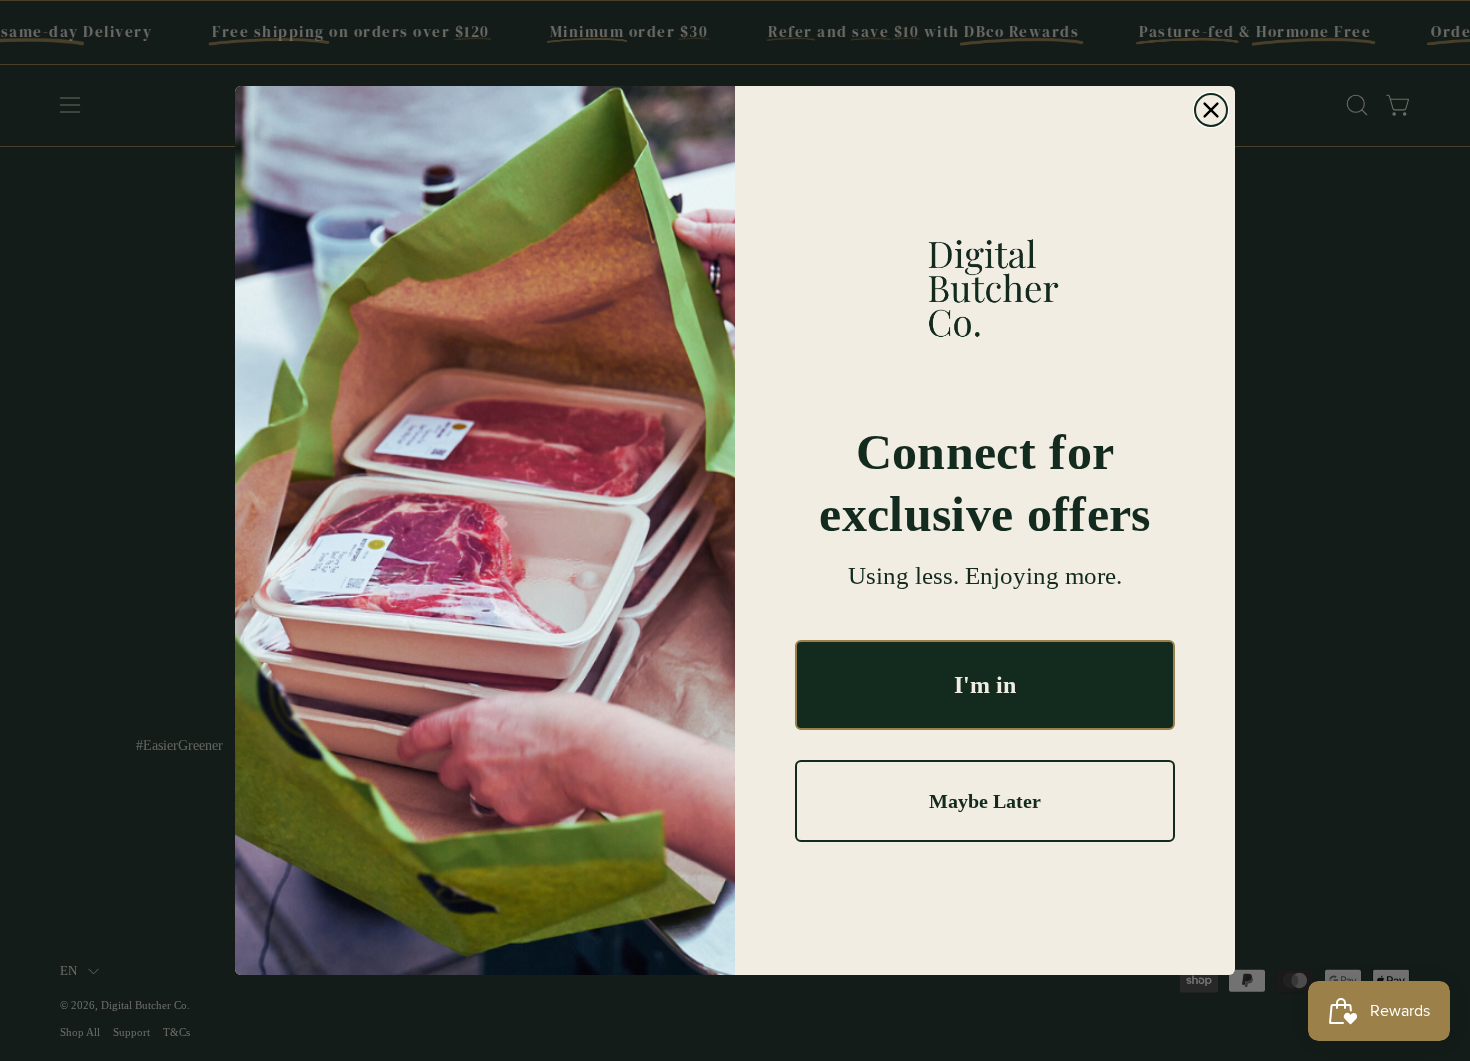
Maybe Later (985, 801)
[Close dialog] (1211, 110)
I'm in (985, 685)
